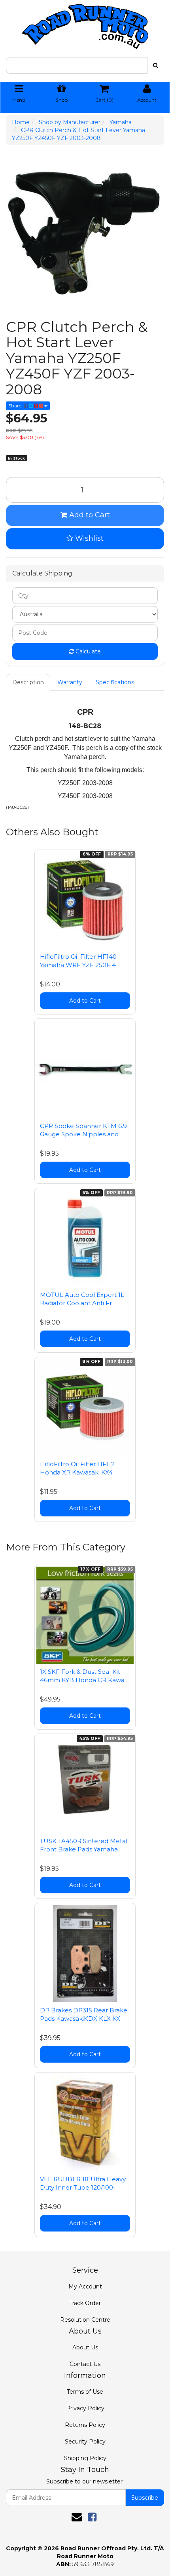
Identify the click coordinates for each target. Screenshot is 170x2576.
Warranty (70, 682)
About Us (85, 2347)
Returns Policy (85, 2425)
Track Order (85, 2303)
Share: (16, 406)
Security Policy (85, 2442)
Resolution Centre (85, 2320)
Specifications (115, 682)
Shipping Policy (85, 2458)
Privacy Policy (85, 2408)
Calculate (87, 651)
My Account (85, 2286)
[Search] (156, 65)
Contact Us (85, 2364)
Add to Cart (89, 515)
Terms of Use (85, 2392)
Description (28, 682)
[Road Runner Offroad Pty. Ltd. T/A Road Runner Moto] (85, 24)
